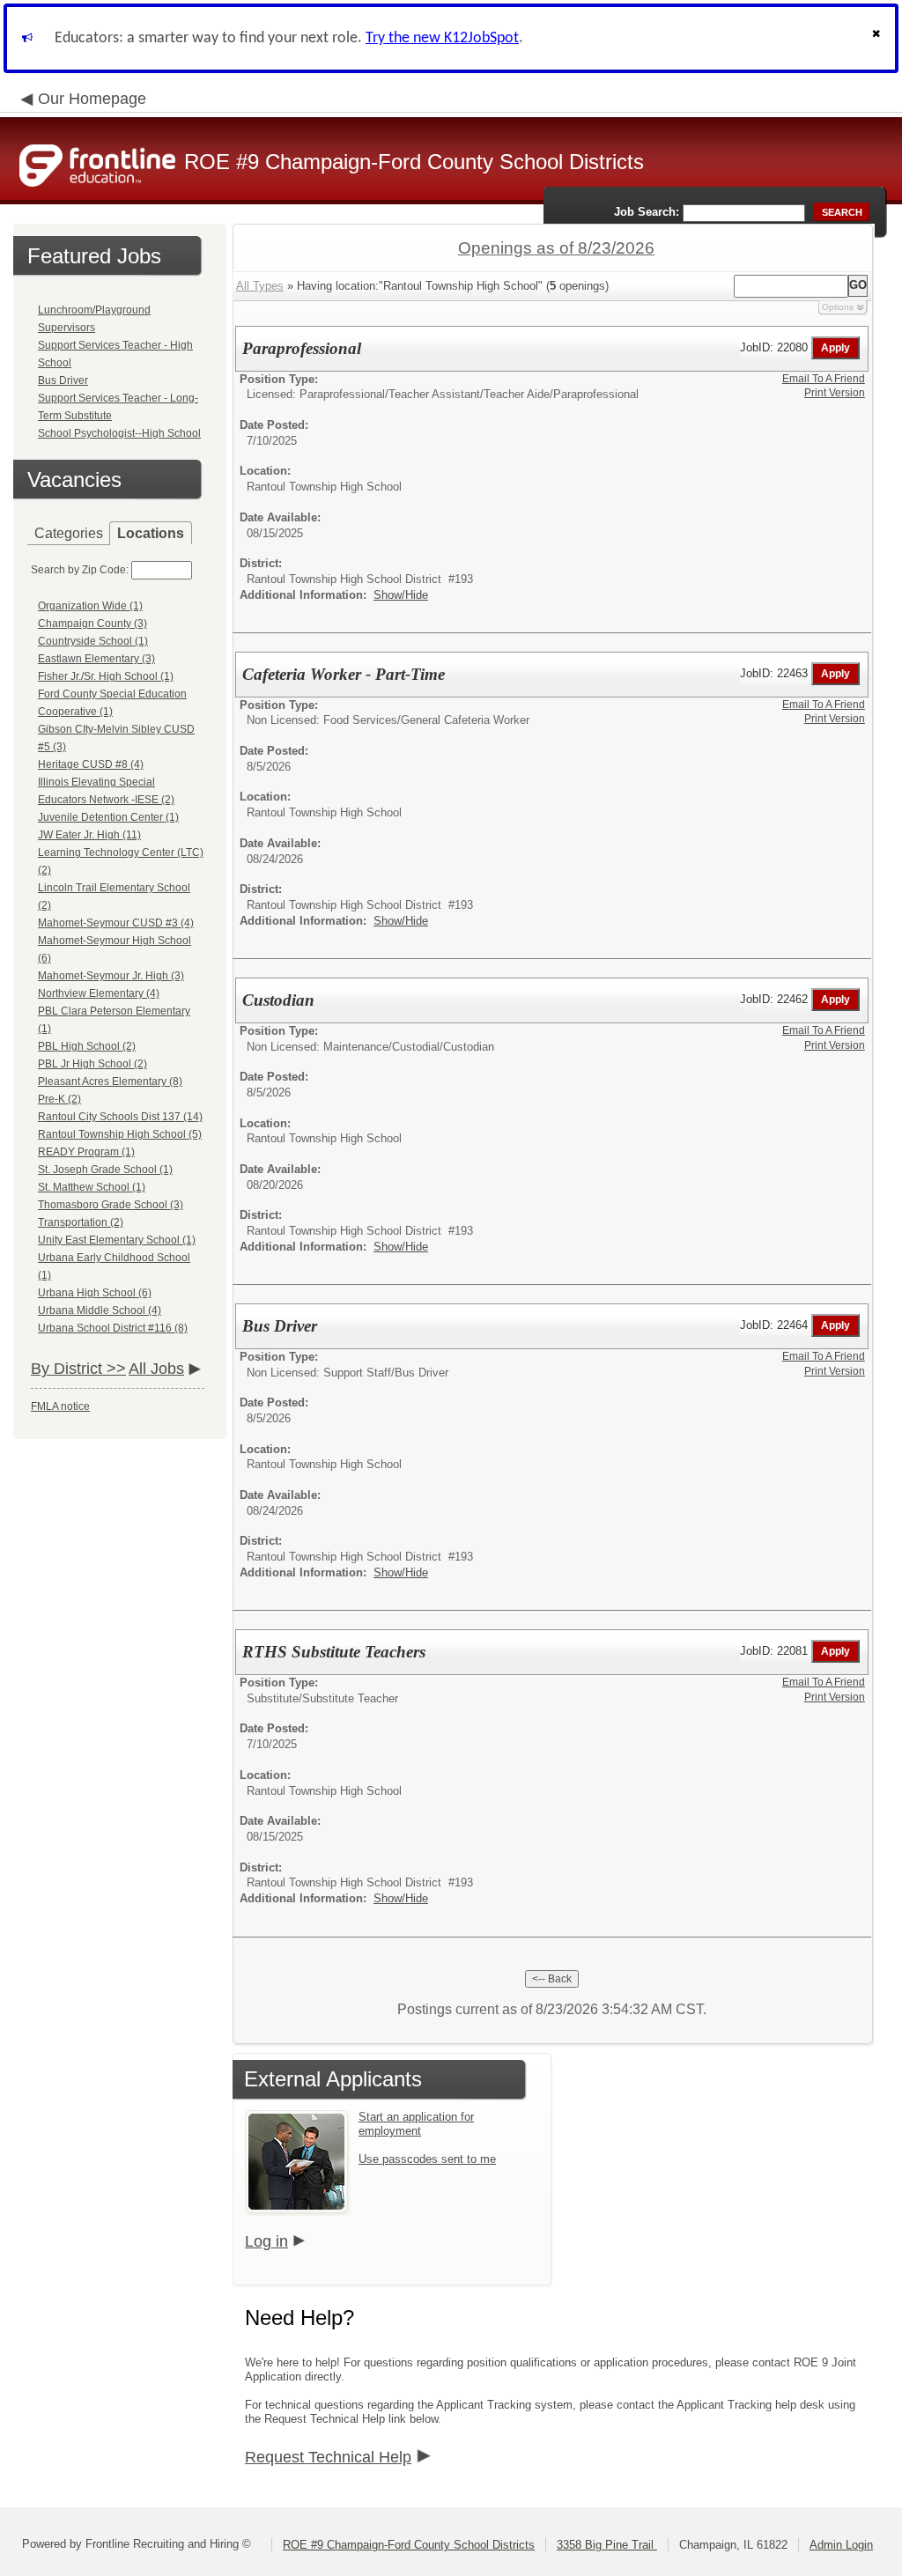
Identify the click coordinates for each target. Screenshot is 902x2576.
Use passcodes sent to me (427, 2159)
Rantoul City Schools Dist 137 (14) (120, 1117)
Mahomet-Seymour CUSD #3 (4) (116, 923)
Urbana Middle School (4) (100, 1310)
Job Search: (647, 212)
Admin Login (841, 2545)
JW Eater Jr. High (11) (89, 835)
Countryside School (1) (93, 641)
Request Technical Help (328, 2457)
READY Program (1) (86, 1152)
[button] (878, 38)
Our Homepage (92, 99)
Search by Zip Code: (80, 570)
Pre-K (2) (59, 1099)
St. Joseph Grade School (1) (105, 1170)
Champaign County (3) (92, 624)
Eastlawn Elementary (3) (96, 659)
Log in (266, 2241)
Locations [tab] (151, 533)
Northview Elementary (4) (99, 993)
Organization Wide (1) (90, 606)
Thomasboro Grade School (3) (111, 1205)
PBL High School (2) (87, 1046)
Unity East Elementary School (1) (117, 1240)
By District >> (78, 1369)
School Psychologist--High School (119, 433)
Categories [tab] (69, 533)
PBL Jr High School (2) (92, 1064)
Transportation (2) (81, 1222)
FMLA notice (60, 1406)
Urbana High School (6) (95, 1293)
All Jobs (156, 1369)
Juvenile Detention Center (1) (108, 817)
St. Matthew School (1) (92, 1187)
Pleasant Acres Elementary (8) (110, 1081)
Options (838, 307)
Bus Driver (63, 380)
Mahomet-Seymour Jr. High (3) (111, 976)
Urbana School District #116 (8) (113, 1328)
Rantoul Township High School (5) (120, 1134)
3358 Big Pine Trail (607, 2545)
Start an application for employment (416, 2124)
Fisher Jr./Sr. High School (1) (106, 676)
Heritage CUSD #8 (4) (91, 764)
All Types (260, 286)
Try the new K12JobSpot (442, 38)
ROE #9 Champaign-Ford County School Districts (409, 2545)
